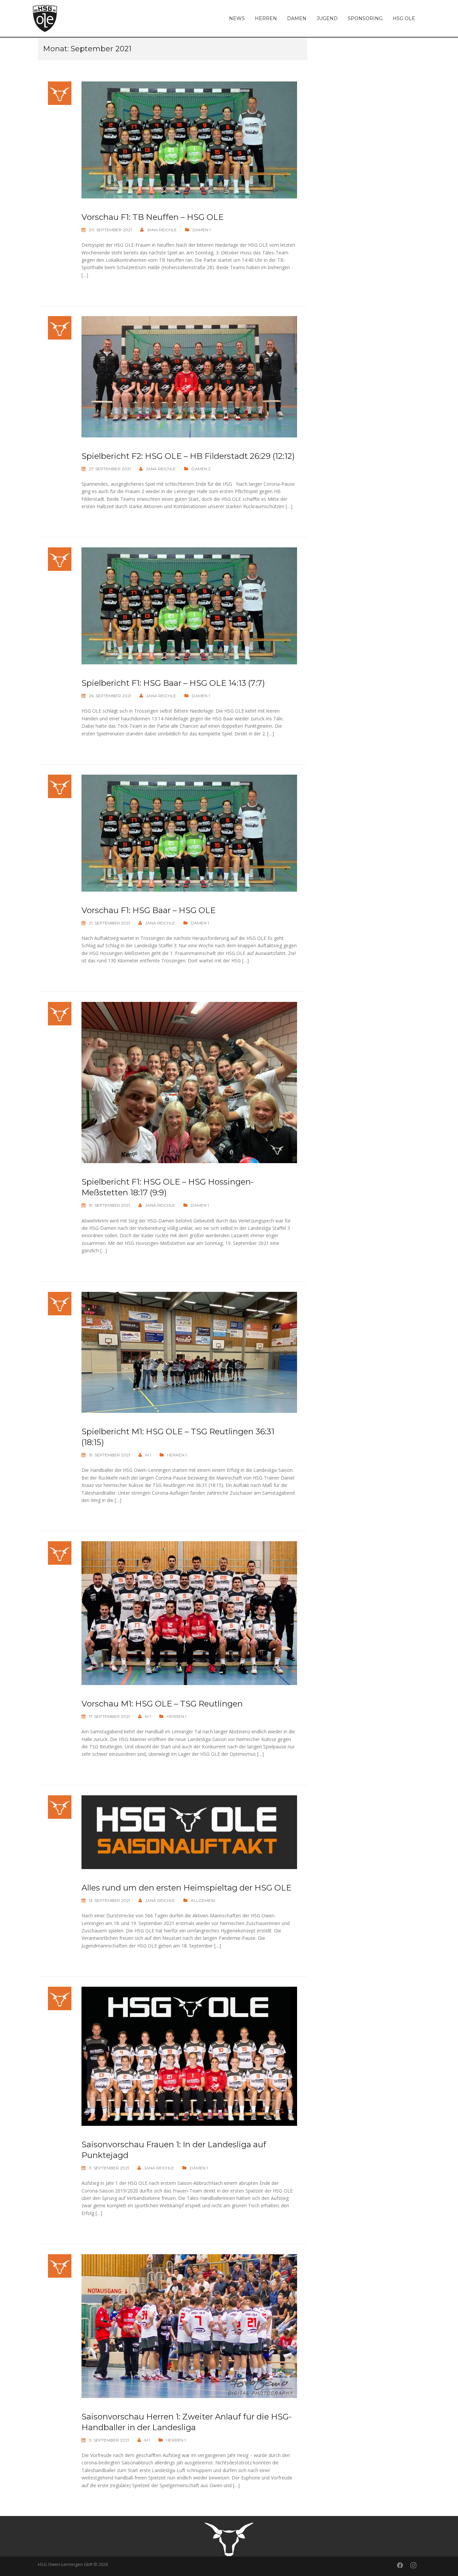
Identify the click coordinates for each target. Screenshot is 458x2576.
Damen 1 (202, 230)
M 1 (148, 1455)
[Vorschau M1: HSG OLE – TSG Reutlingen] (189, 1612)
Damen (297, 18)
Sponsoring (365, 18)
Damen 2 (201, 469)
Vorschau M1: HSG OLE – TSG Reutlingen (162, 1704)
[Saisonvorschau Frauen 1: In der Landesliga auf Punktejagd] (189, 2056)
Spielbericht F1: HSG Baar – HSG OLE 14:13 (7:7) (173, 683)
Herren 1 (177, 1455)
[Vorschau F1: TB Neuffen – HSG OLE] (189, 139)
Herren (266, 18)
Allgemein (203, 1900)
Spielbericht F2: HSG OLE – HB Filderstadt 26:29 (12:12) (188, 456)
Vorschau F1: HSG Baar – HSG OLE (149, 910)
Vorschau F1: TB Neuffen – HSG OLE (153, 217)
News (237, 18)
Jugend (327, 18)
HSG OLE (404, 18)
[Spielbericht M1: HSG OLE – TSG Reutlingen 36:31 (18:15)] (189, 1352)
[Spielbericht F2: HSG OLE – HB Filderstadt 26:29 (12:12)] (189, 376)
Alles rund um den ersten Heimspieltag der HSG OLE (186, 1888)
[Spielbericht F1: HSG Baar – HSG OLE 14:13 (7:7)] (189, 606)
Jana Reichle (162, 230)
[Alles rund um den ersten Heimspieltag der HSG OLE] (189, 1832)
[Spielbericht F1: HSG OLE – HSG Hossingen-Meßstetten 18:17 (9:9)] (189, 1082)
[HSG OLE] (45, 18)
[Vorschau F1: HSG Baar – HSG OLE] (189, 832)
